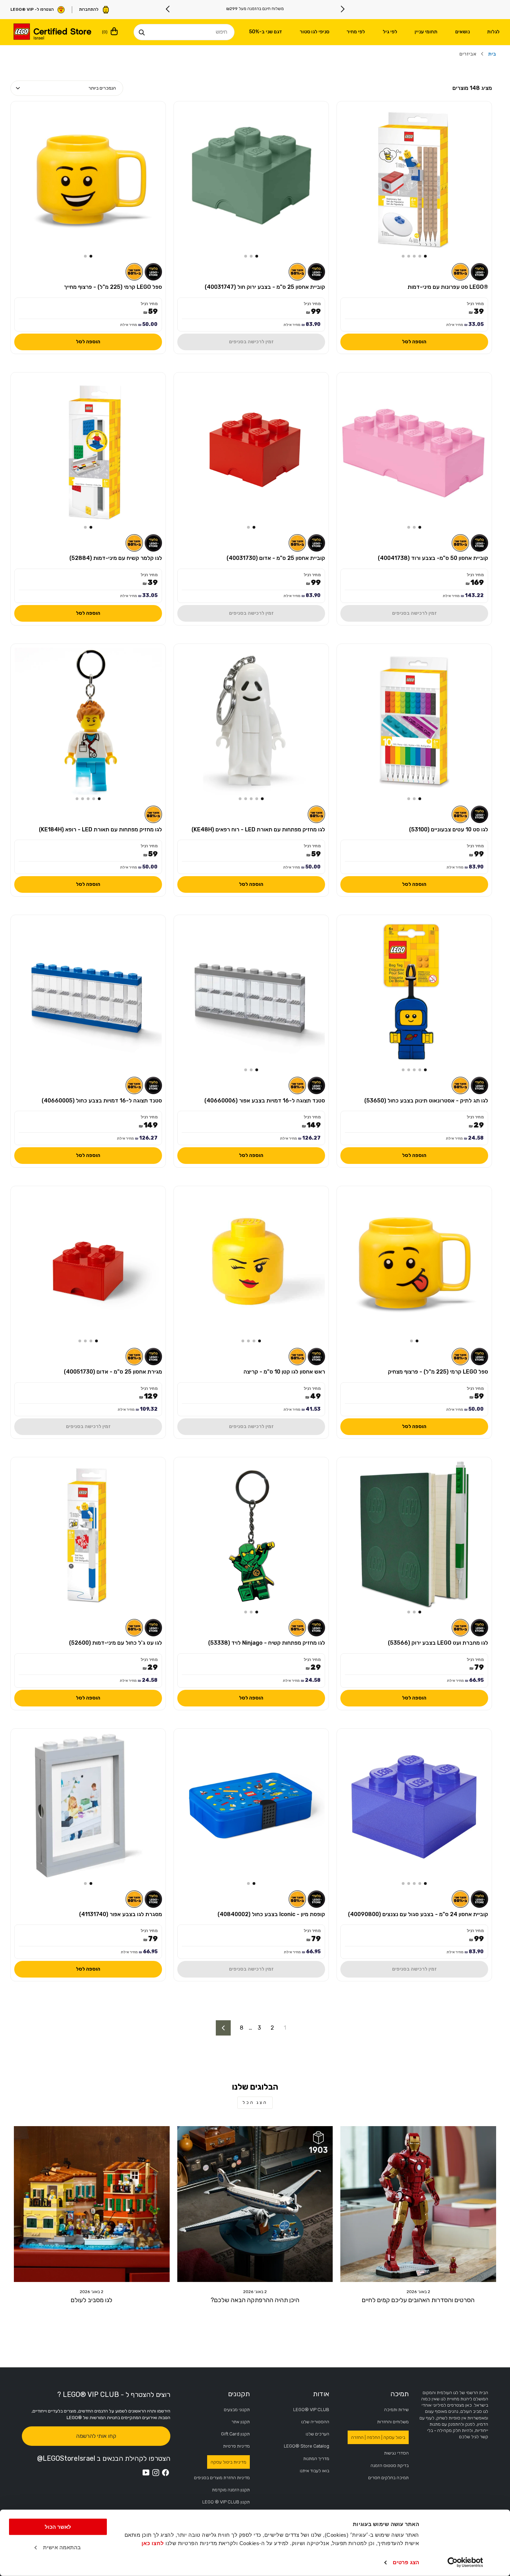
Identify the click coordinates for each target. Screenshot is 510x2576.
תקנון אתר (241, 2422)
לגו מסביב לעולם (92, 2300)
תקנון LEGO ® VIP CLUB (226, 2502)
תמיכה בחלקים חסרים (388, 2478)
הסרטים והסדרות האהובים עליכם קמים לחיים (418, 2300)
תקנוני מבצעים (237, 2410)
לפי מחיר (356, 32)
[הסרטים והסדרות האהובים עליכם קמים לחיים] (418, 2204)
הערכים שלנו (317, 2434)
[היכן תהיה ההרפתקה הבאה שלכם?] (255, 2204)
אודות (321, 2394)
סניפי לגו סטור (314, 32)
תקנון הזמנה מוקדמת (231, 2490)
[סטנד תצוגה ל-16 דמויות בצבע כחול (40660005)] (88, 992)
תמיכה (399, 2394)
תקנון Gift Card (235, 2434)
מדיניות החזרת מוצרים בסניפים (222, 2478)
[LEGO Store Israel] (52, 32)
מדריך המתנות (316, 2458)
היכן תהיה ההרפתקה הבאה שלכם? (255, 2300)
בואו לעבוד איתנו (314, 2471)
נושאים (462, 32)
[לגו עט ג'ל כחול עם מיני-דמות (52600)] (88, 1535)
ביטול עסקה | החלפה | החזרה (378, 2437)
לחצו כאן (153, 2543)
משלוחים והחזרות (393, 2422)
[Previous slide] (342, 9)
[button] (425, 256)
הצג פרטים (406, 2562)
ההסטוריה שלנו (315, 2422)
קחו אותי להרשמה (96, 2436)
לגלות (493, 32)
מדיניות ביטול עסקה (228, 2462)
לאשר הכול (58, 2527)
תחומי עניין (426, 32)
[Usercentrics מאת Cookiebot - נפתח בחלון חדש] (465, 2562)
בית (492, 54)
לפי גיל (390, 32)
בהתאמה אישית (62, 2547)
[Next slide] (168, 9)
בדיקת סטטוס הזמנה (390, 2465)
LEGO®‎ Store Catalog (307, 2446)
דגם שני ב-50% (266, 32)
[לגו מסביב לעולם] (92, 2204)
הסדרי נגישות (396, 2453)
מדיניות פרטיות (236, 2446)
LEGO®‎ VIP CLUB (311, 2410)
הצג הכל (255, 2103)
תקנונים (239, 2394)
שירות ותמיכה (396, 2410)
